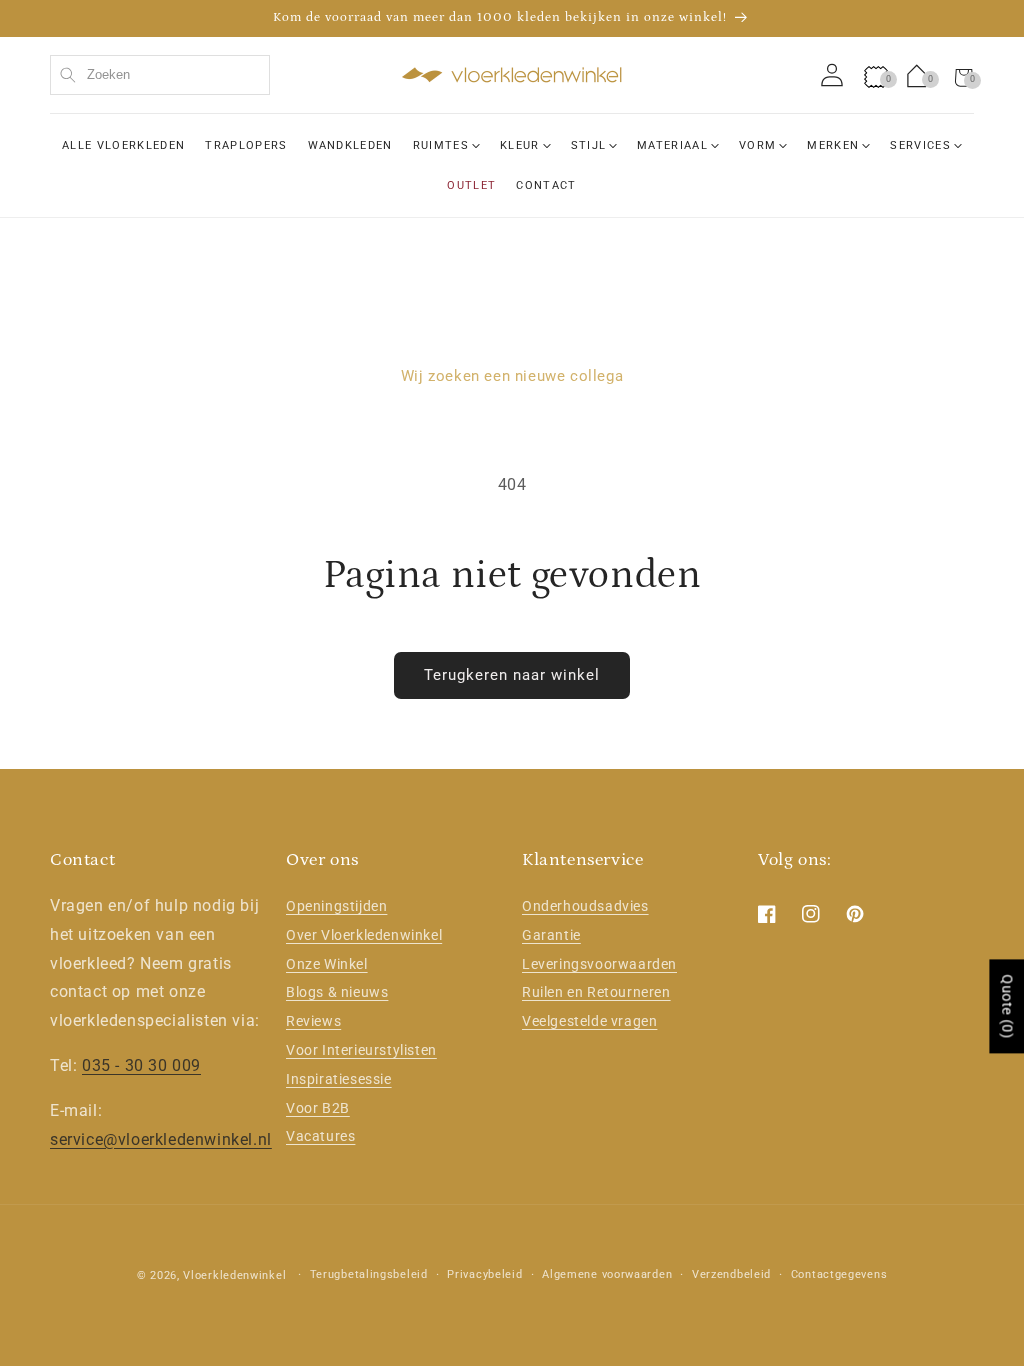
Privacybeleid (484, 1274)
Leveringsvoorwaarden (599, 964)
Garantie (551, 935)
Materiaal (672, 145)
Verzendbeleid (731, 1274)
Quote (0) (1007, 1007)
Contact (546, 185)
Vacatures (320, 1136)
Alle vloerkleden (123, 145)
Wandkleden (350, 145)
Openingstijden (336, 906)
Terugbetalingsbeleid (369, 1274)
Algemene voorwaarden (607, 1274)
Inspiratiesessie (339, 1079)
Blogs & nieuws (337, 992)
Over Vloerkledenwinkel (364, 935)
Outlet (471, 185)
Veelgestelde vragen (589, 1021)
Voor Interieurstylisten (361, 1050)
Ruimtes (441, 145)
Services (920, 145)
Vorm (757, 145)
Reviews (313, 1021)
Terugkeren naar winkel (512, 675)
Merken (833, 145)
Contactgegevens (839, 1274)
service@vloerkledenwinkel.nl (161, 1139)
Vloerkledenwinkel (234, 1275)
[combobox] (160, 75)
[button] (964, 75)
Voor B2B (318, 1108)
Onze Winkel (327, 964)
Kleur (520, 145)
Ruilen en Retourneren (596, 992)
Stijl (589, 145)
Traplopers (246, 145)
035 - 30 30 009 (141, 1065)
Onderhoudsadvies (585, 906)
